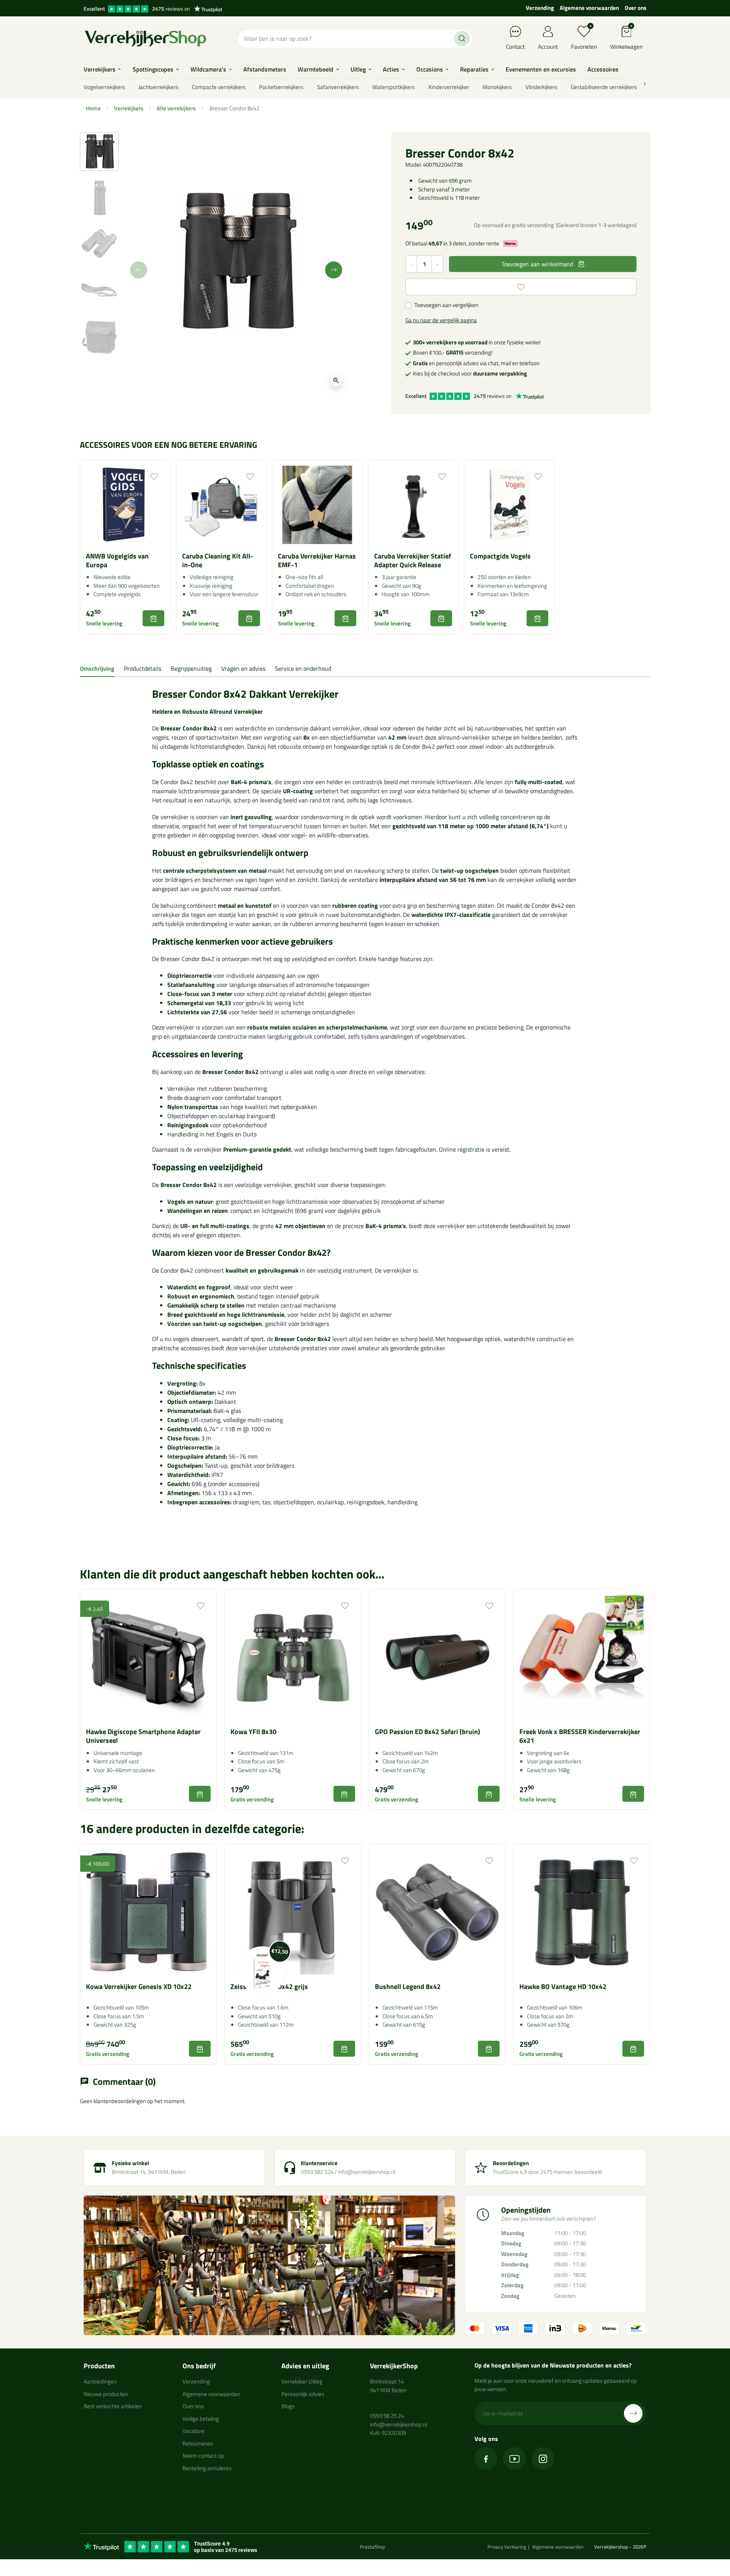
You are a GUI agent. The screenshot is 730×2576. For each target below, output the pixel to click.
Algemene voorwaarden (589, 8)
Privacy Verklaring (507, 2547)
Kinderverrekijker (449, 87)
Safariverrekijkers (338, 87)
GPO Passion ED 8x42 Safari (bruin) (428, 1732)
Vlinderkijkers (541, 87)
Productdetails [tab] (143, 668)
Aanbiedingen (100, 2381)
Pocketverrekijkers (281, 87)
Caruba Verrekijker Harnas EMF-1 (317, 560)
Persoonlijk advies (303, 2394)
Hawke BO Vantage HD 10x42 (563, 1986)
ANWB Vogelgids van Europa (117, 560)
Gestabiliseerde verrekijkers (604, 87)
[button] (626, 39)
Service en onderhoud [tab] (303, 668)
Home (93, 108)
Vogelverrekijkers (104, 87)
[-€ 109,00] (148, 1911)
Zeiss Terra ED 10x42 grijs (269, 1986)
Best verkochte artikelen (113, 2406)
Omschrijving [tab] (97, 668)
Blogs (288, 2406)
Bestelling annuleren (207, 2468)
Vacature (194, 2431)
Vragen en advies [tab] (243, 668)
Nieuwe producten (106, 2394)
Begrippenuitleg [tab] (191, 668)
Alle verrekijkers (176, 108)
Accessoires (175, 1054)
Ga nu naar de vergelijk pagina (441, 320)
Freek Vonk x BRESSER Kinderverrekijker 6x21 (580, 1736)
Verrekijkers (129, 108)
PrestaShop (373, 2547)
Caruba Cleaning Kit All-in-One (217, 560)
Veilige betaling (201, 2419)
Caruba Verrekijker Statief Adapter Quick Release (413, 560)
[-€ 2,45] (148, 1657)
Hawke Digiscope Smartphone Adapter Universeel (143, 1736)
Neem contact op (203, 2456)
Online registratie (462, 1149)
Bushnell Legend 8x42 (408, 1986)
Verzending (540, 8)
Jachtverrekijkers (158, 87)
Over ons (636, 8)
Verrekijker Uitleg (302, 2381)
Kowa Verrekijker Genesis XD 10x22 (139, 1986)
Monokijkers (497, 87)
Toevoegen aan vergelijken (446, 305)
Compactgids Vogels (500, 556)
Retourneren (198, 2443)
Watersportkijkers (394, 87)
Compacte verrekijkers (219, 87)
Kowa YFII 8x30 (253, 1732)
